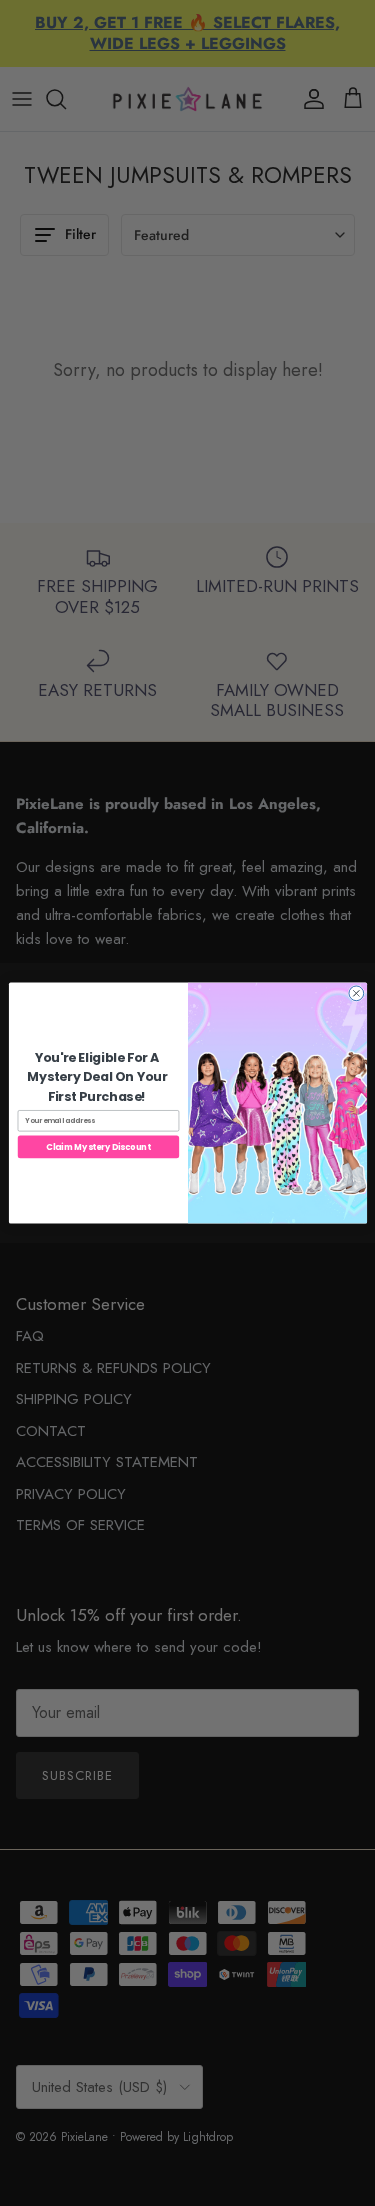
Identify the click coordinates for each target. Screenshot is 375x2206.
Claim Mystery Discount (98, 1147)
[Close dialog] (355, 993)
